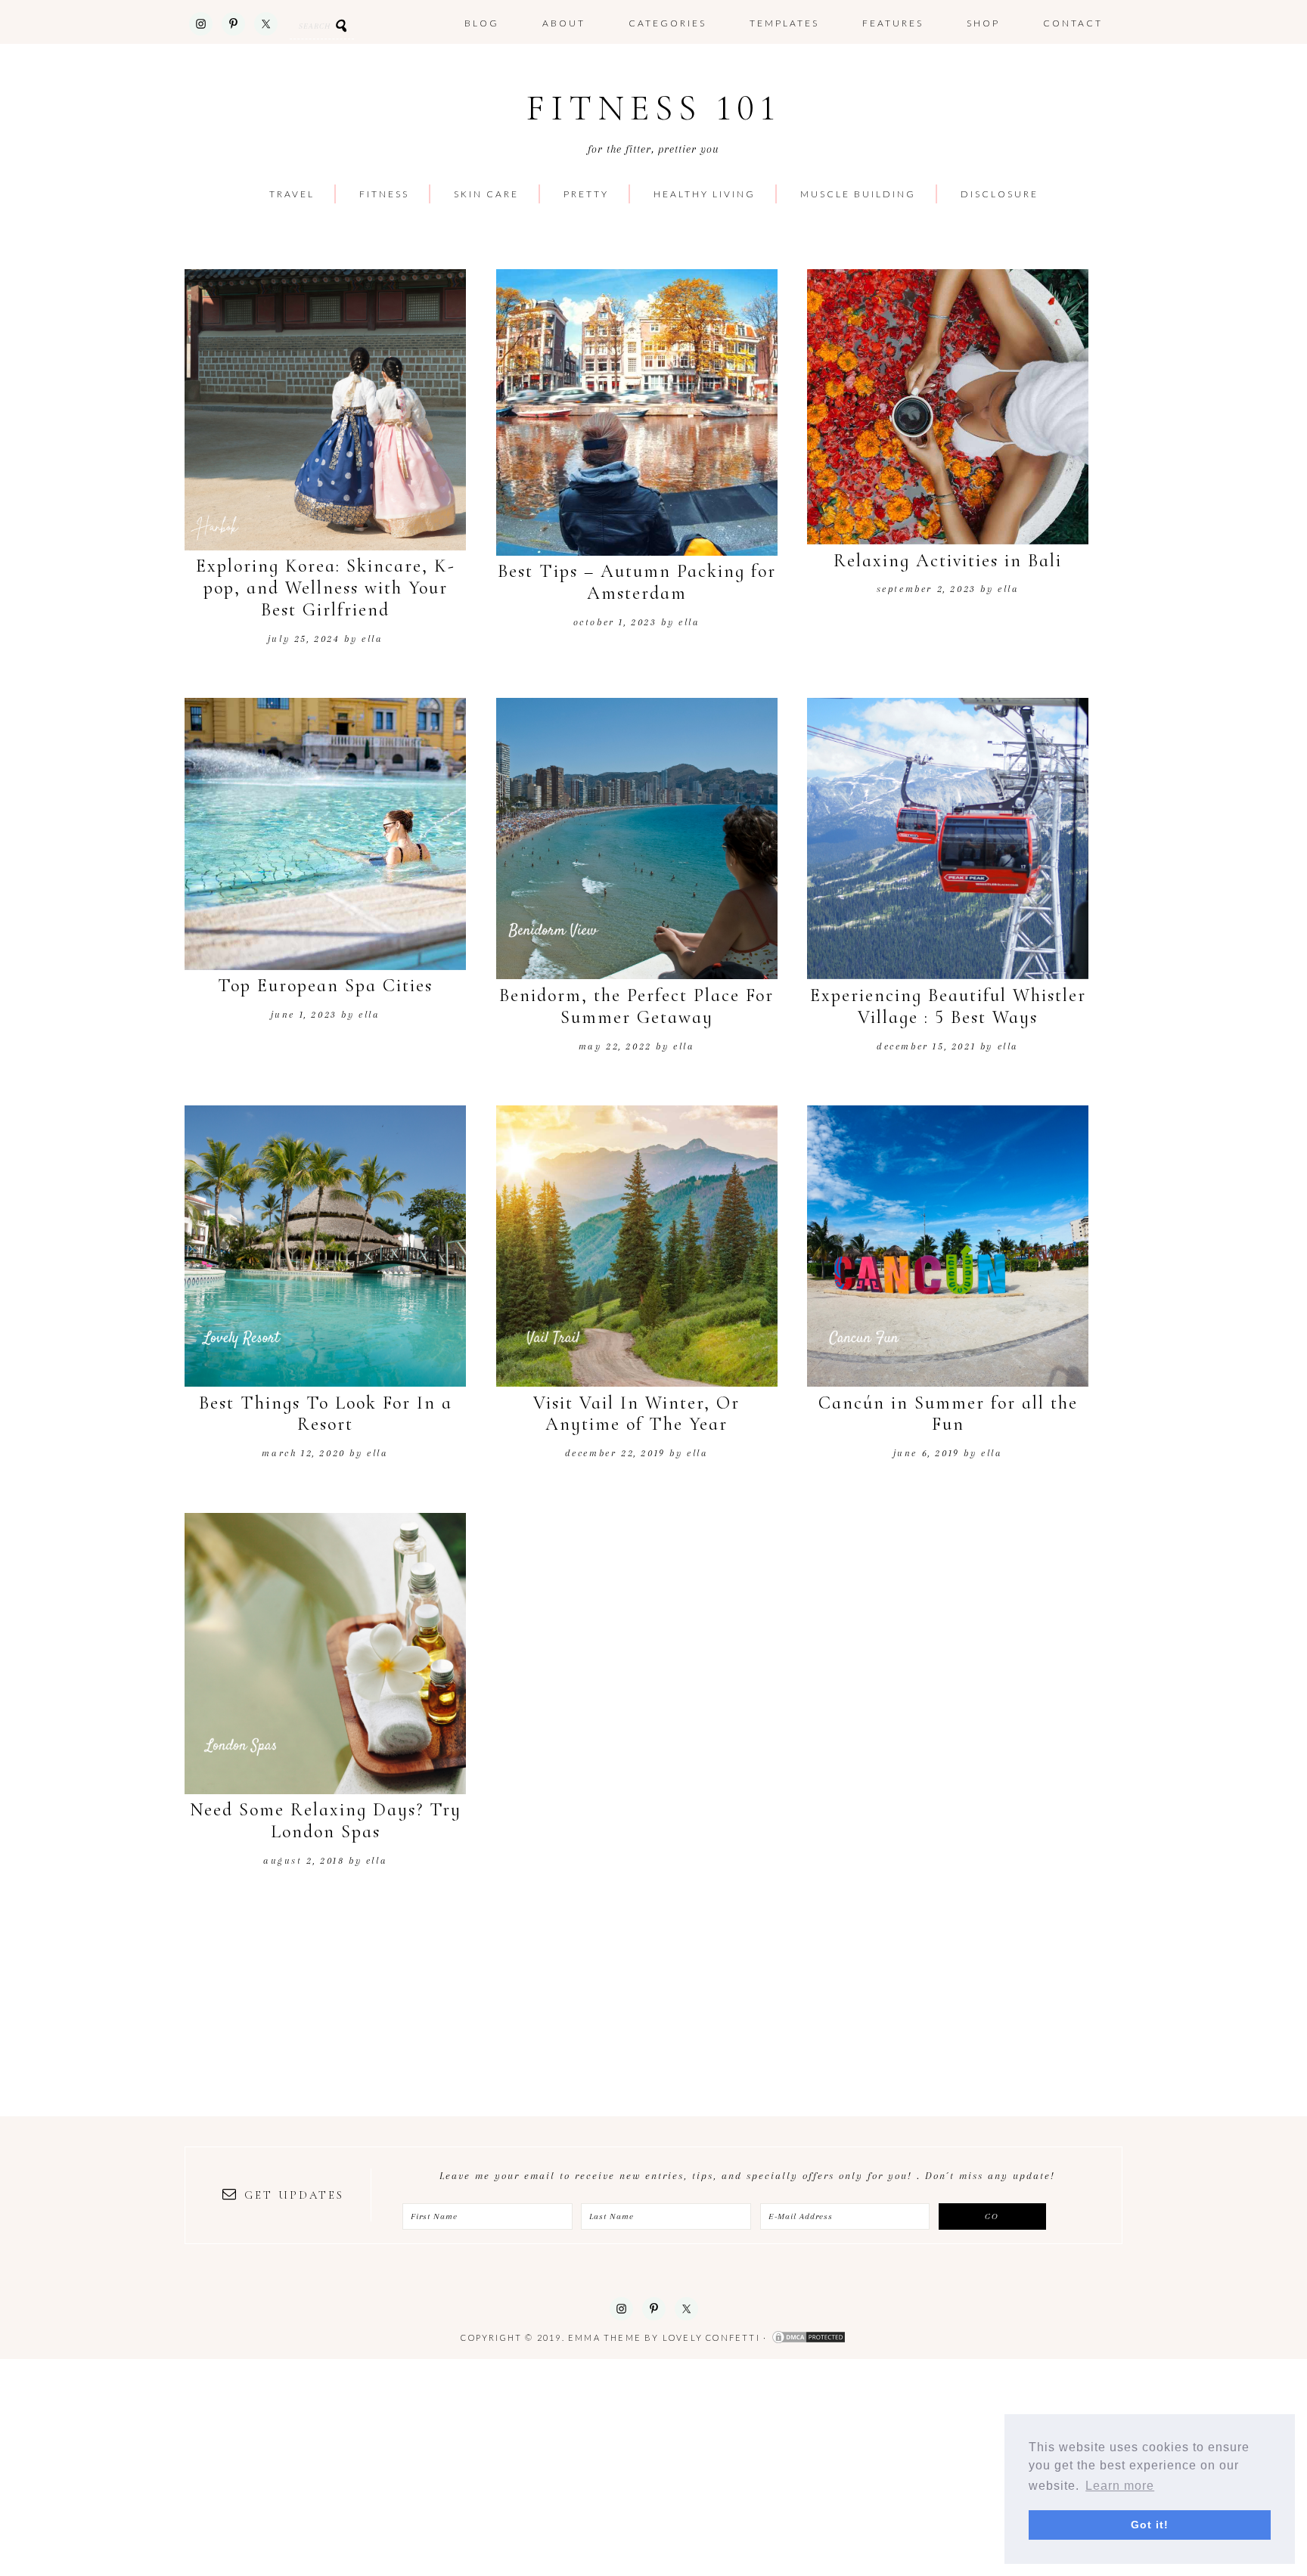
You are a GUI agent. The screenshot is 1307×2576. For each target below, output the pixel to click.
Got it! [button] (1150, 2525)
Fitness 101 (653, 108)
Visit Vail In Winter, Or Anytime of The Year (636, 1414)
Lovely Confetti (711, 2337)
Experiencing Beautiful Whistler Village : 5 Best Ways (948, 1006)
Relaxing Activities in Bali (948, 561)
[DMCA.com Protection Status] (809, 2337)
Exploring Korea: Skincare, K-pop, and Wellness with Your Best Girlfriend (326, 588)
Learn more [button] (1120, 2486)
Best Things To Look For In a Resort (326, 1414)
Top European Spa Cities (325, 986)
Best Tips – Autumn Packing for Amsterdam (637, 582)
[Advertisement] (454, 2465)
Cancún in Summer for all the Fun (948, 1414)
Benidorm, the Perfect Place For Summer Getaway (636, 1006)
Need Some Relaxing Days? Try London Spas (326, 1821)
